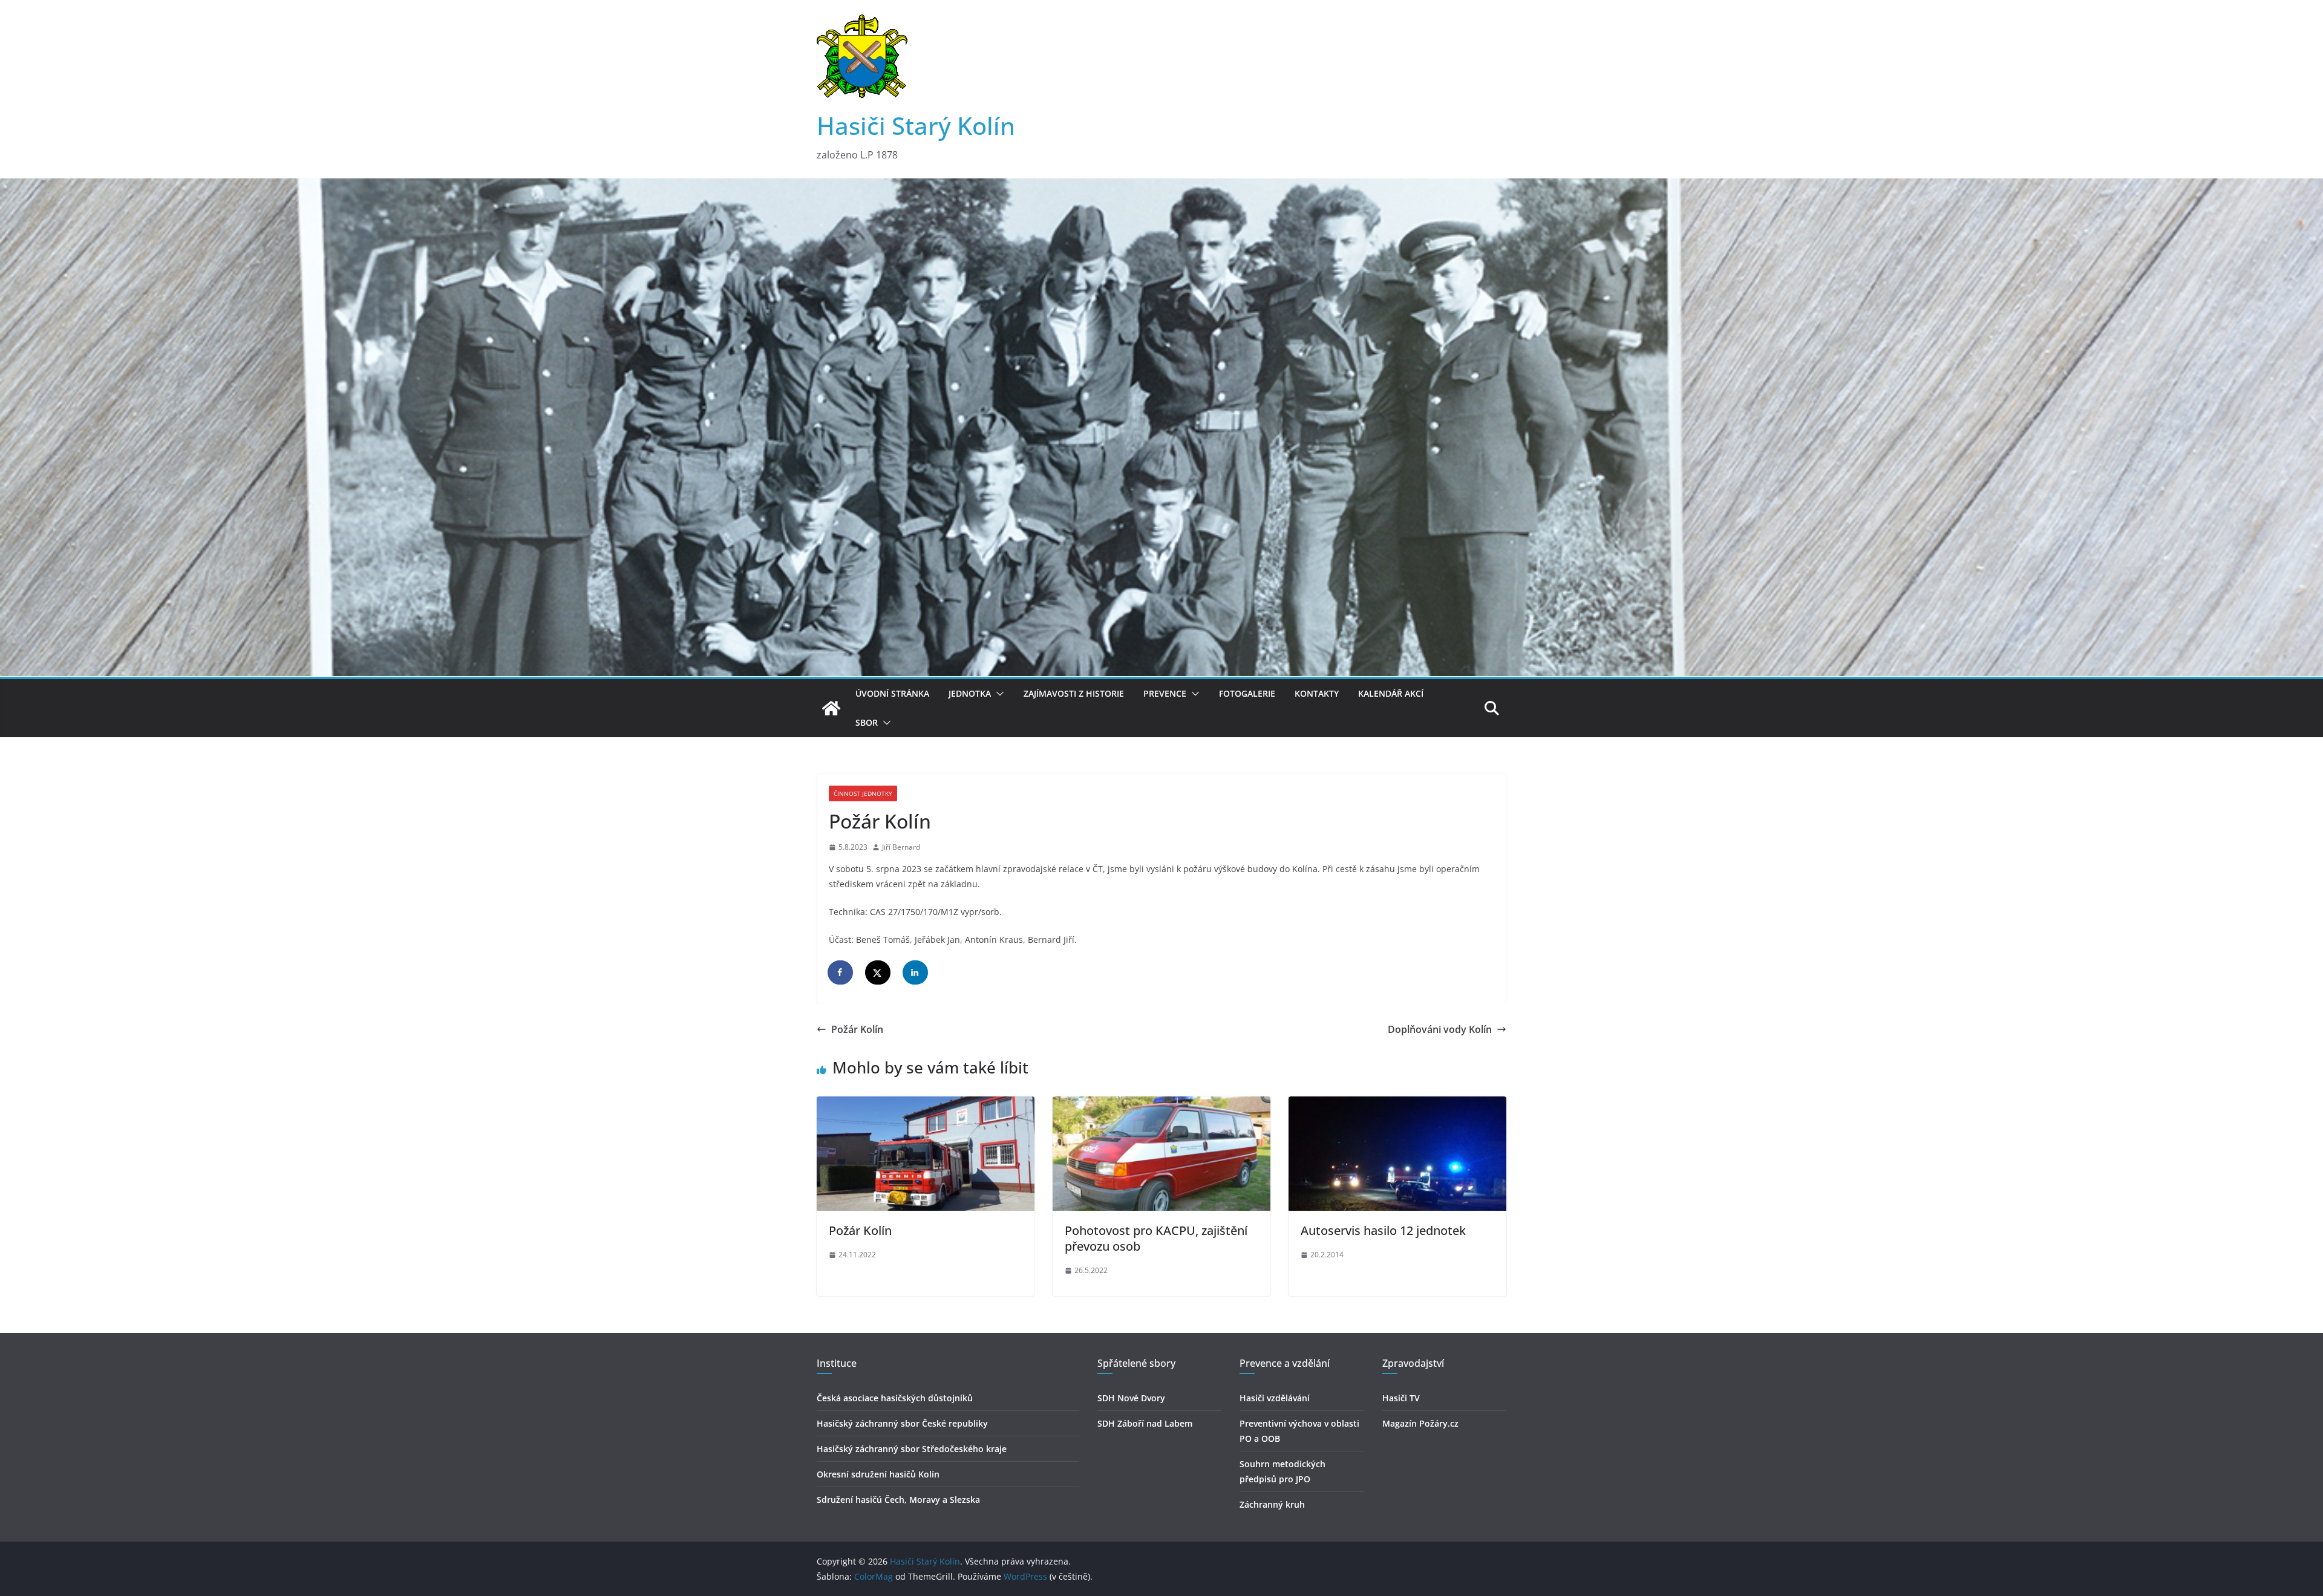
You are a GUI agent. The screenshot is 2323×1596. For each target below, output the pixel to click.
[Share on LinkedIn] (916, 972)
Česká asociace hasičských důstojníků (895, 1398)
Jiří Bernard (901, 847)
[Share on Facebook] (841, 972)
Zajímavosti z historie (1074, 693)
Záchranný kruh (1272, 1504)
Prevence (1165, 693)
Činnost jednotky (863, 793)
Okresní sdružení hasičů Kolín (878, 1474)
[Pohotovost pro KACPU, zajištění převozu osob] (1161, 1105)
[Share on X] (878, 972)
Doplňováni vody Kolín (1440, 1029)
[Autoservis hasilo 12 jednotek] (1397, 1105)
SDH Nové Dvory (1131, 1398)
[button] (998, 694)
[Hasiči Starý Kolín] (1161, 187)
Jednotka (970, 693)
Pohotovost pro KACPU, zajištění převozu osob (1156, 1238)
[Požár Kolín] (926, 1105)
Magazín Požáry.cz (1420, 1423)
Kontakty (1317, 693)
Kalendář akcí (1391, 693)
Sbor (867, 722)
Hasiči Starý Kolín (916, 125)
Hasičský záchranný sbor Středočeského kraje (912, 1449)
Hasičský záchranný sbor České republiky (902, 1423)
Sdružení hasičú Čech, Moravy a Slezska (898, 1500)
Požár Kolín (857, 1029)
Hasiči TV (1401, 1398)
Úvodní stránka (892, 693)
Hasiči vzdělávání (1275, 1398)
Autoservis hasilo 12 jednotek (1383, 1230)
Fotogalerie (1247, 693)
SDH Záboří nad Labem (1145, 1423)
